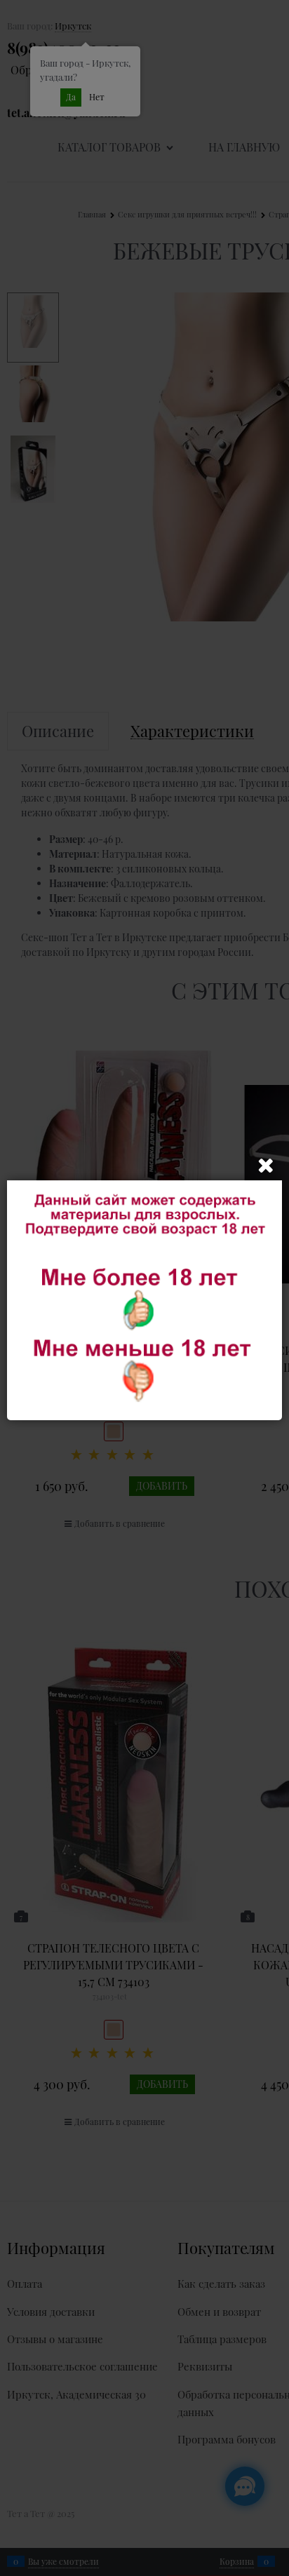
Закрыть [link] (266, 1166)
